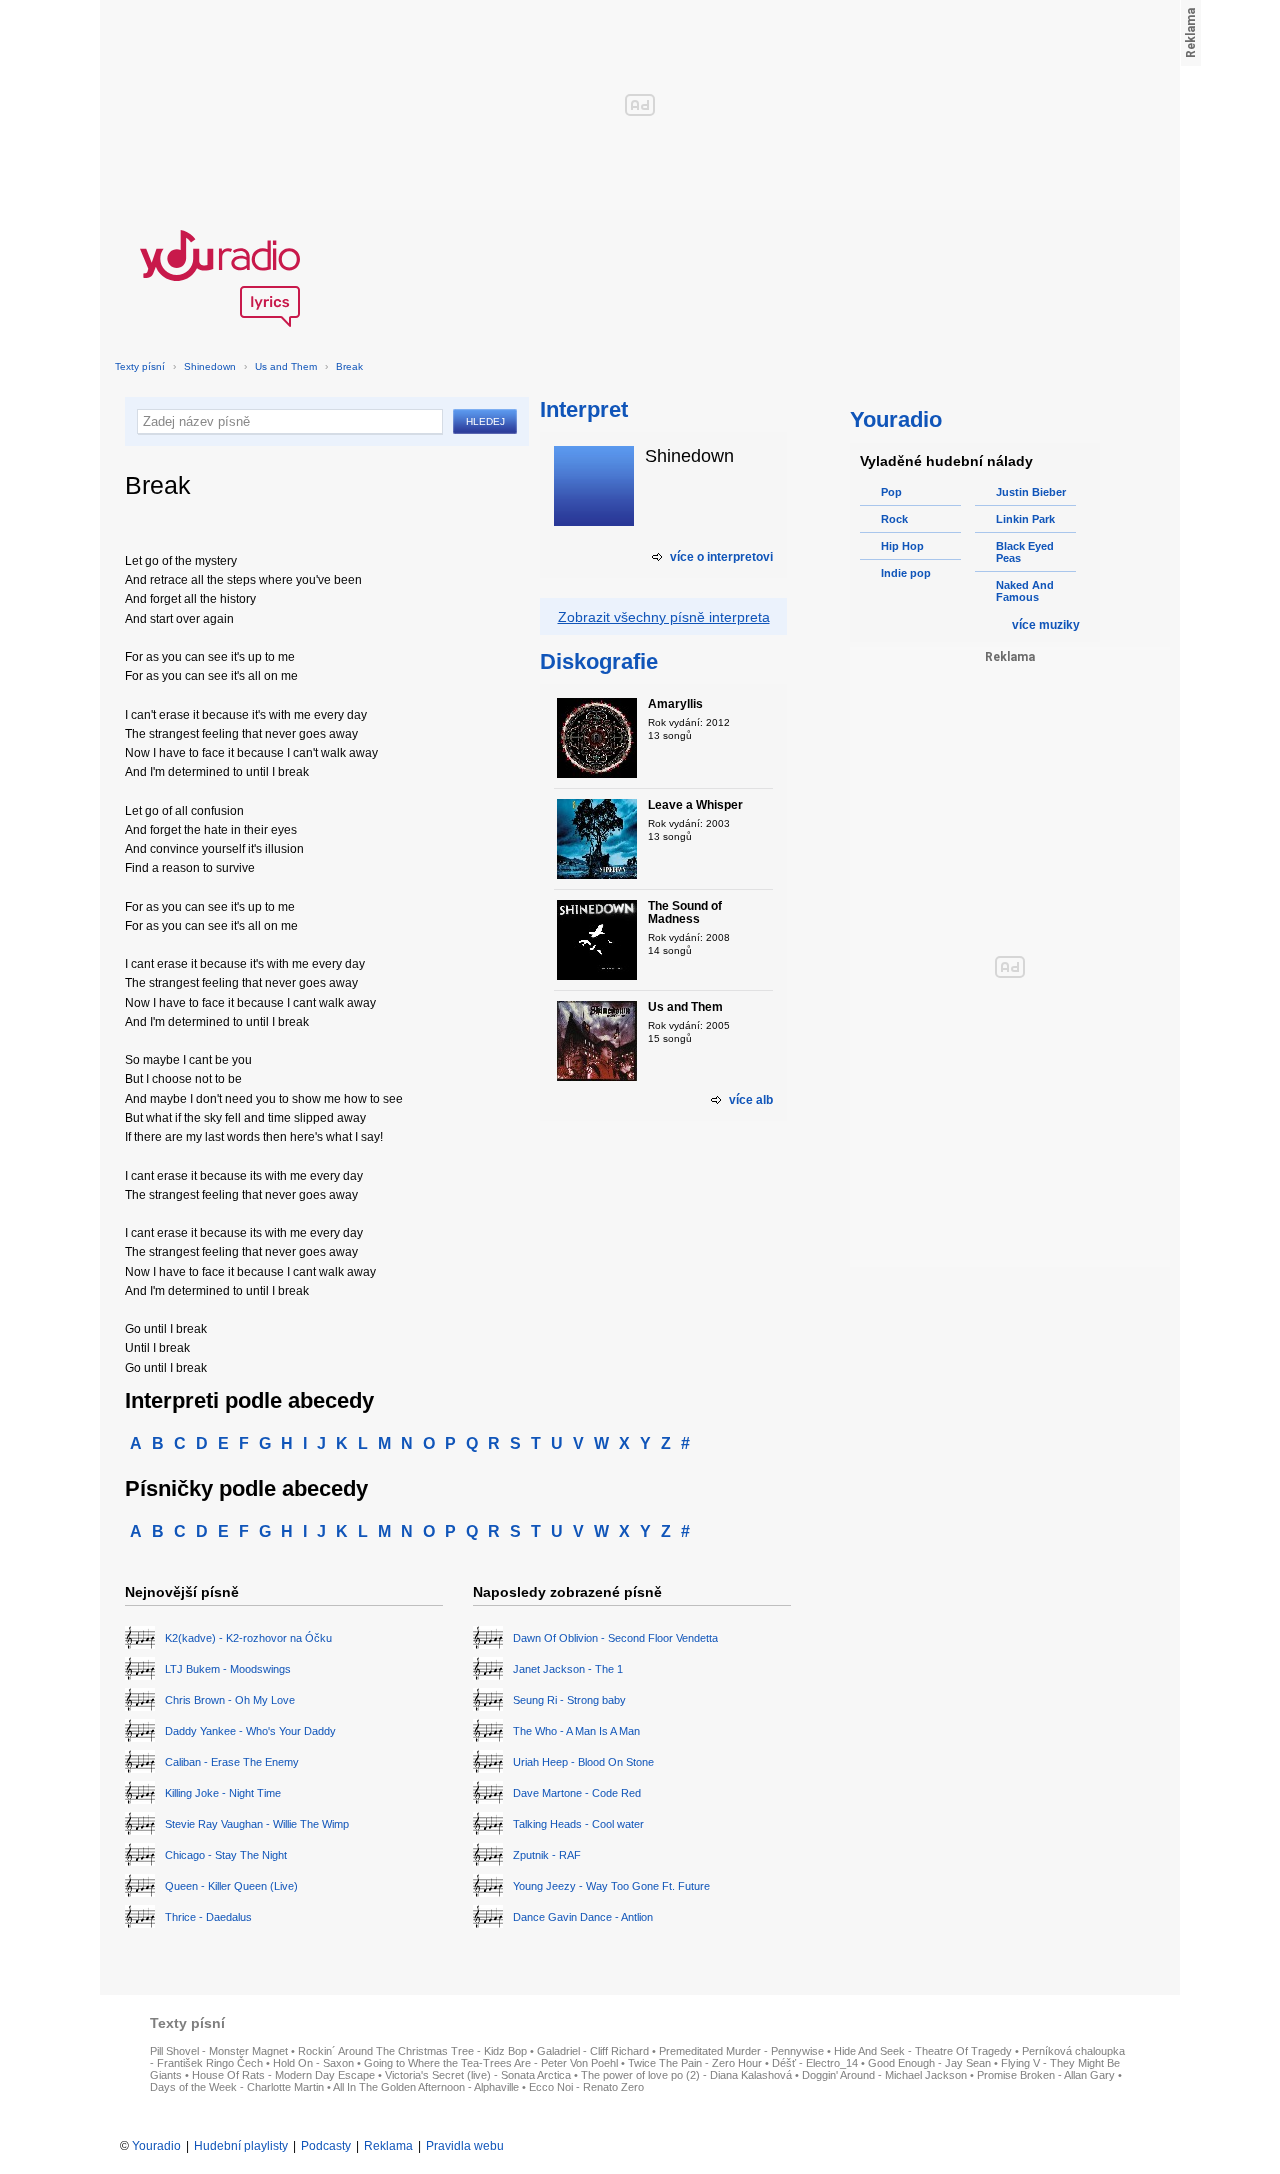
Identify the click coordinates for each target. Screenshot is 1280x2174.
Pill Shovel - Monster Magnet (219, 2051)
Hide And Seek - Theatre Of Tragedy (923, 2051)
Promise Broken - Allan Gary (1046, 2075)
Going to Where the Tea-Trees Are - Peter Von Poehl (491, 2063)
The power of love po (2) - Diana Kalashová (686, 2075)
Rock (894, 519)
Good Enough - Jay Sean (929, 2063)
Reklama (388, 2146)
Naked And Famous (1025, 591)
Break (349, 366)
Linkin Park (1025, 519)
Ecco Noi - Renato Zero (586, 2087)
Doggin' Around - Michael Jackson (884, 2075)
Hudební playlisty (241, 2146)
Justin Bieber (1031, 492)
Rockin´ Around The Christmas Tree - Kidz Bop (412, 2051)
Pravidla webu (465, 2146)
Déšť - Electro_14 (815, 2063)
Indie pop (906, 573)
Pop (891, 492)
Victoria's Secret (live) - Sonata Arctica (478, 2075)
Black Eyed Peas (1025, 552)
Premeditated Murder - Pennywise (741, 2051)
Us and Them (286, 366)
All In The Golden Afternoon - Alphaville (426, 2087)
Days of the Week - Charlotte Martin (237, 2087)
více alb (751, 1100)
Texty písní (140, 366)
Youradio (156, 2146)
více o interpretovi (721, 557)
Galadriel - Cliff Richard (593, 2051)
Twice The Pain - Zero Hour (695, 2063)
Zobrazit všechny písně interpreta (664, 617)
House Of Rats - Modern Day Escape (283, 2075)
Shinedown (210, 366)
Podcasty (326, 2146)
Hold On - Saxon (313, 2063)
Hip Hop (902, 546)
